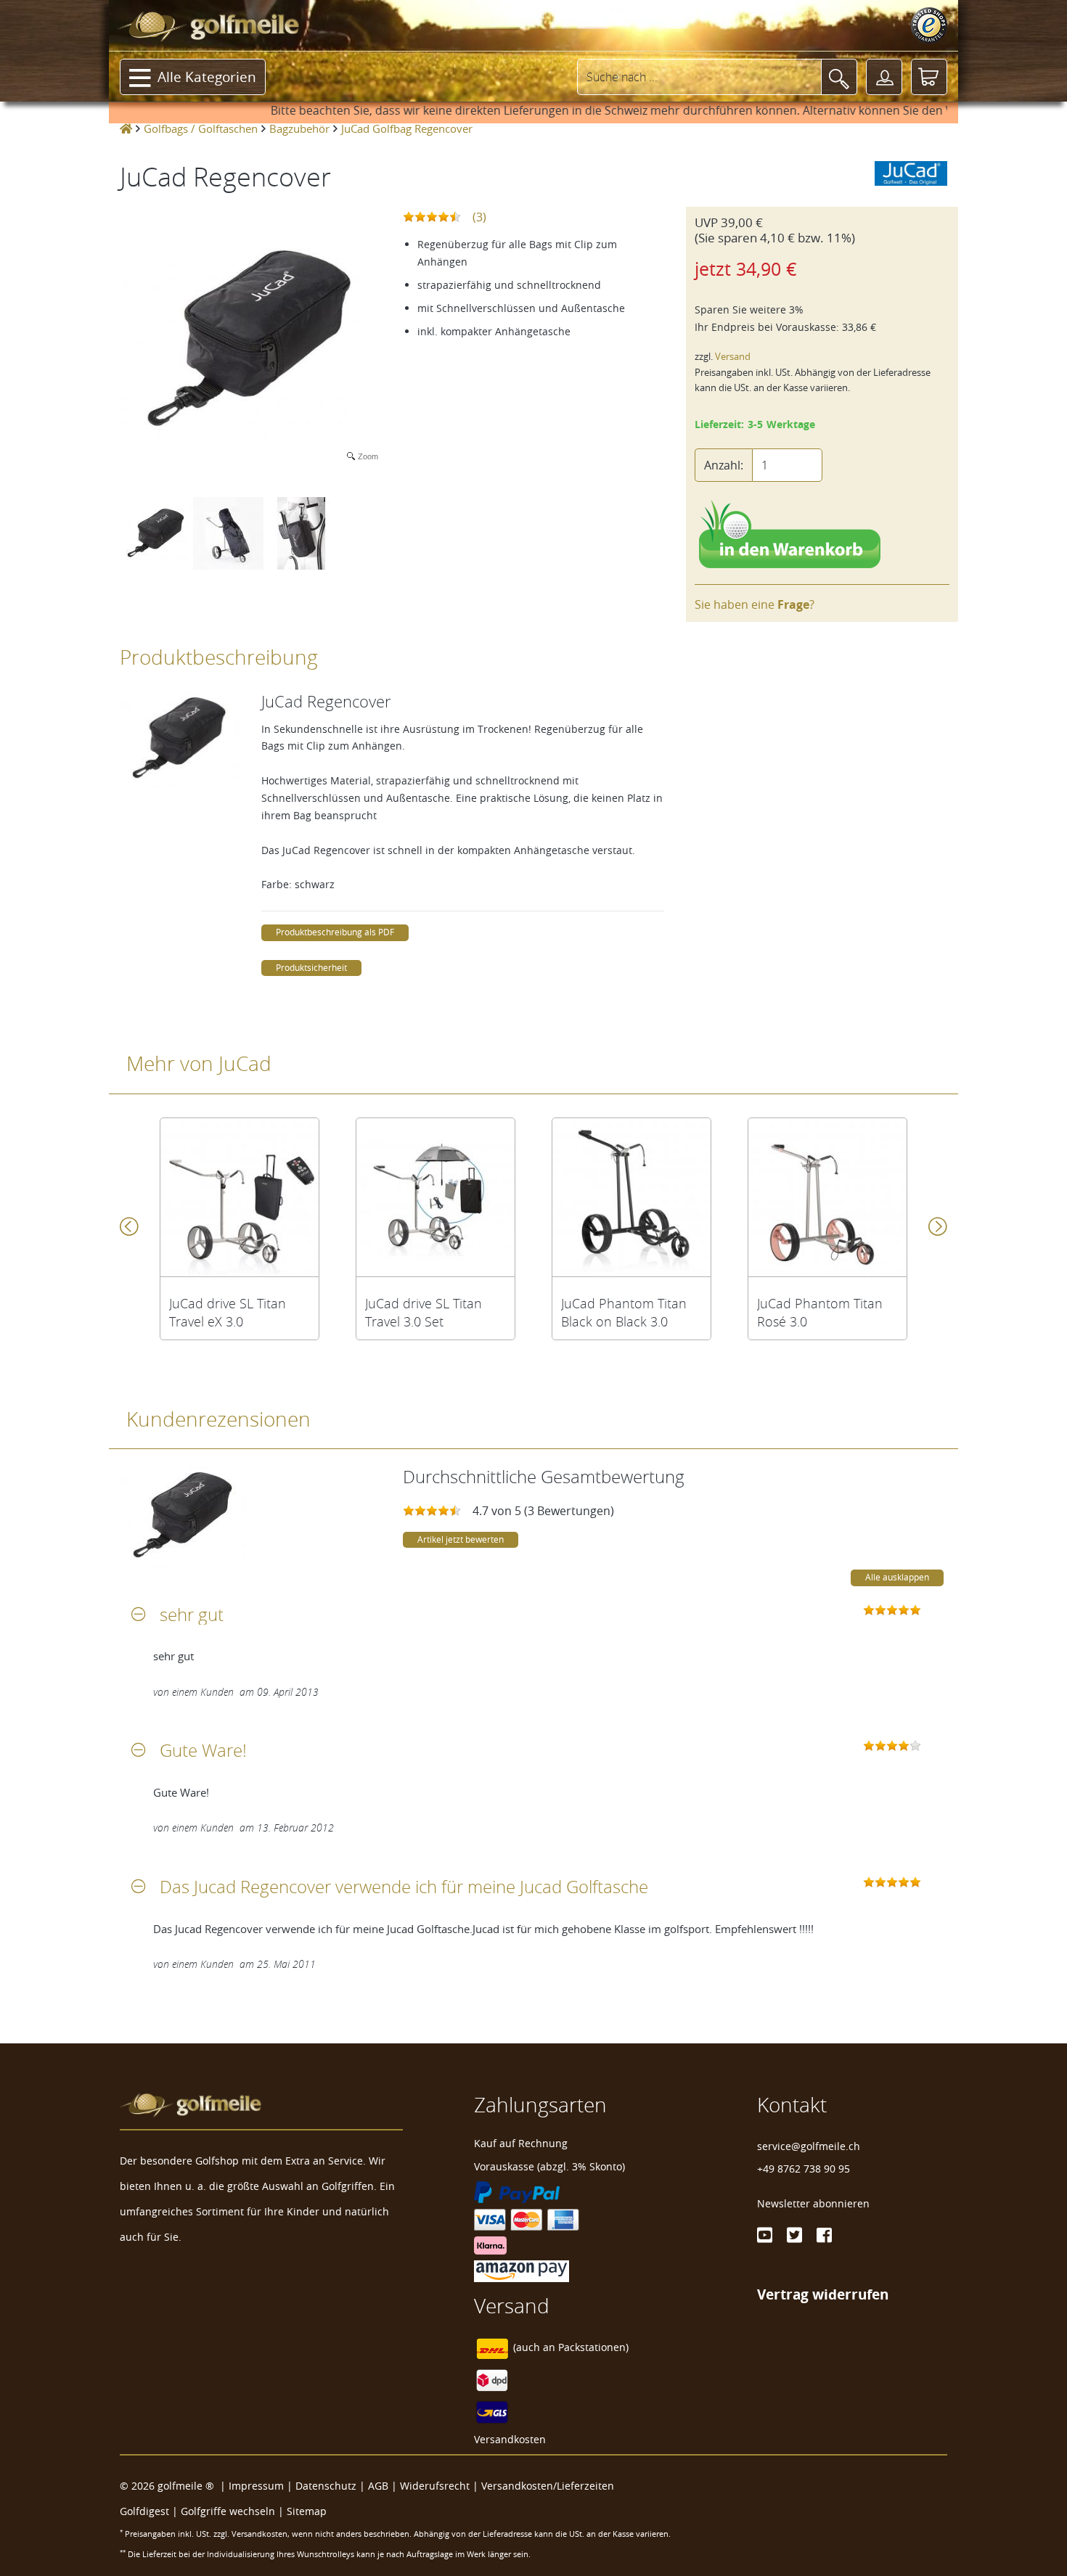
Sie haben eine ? (755, 604)
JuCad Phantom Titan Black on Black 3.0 (624, 1313)
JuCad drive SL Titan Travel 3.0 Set (424, 1313)
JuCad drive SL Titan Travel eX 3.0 (228, 1313)
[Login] (884, 77)
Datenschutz (326, 2486)
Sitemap (307, 2511)
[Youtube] (765, 2235)
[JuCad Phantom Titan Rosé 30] (827, 1197)
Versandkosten (510, 2439)
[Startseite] (126, 128)
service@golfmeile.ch (809, 2146)
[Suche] (839, 77)
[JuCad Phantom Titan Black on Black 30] (631, 1197)
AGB (378, 2486)
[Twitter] (794, 2235)
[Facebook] (824, 2235)
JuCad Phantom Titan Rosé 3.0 (820, 1313)
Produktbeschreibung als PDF (335, 932)
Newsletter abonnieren (813, 2203)
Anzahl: (724, 465)
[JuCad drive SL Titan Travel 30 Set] (436, 1197)
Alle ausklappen (897, 1577)
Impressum (256, 2486)
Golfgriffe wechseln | (234, 2511)
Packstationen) (593, 2347)
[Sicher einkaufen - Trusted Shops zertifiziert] (929, 25)
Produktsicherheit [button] (311, 968)
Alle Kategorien (207, 77)
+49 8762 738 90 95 (804, 2169)
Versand (733, 357)
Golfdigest (144, 2511)
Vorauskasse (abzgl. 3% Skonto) (549, 2166)
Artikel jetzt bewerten (461, 1539)
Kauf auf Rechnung (521, 2143)
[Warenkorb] (929, 77)
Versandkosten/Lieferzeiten (548, 2486)
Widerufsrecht (435, 2486)
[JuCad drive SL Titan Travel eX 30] (240, 1197)
